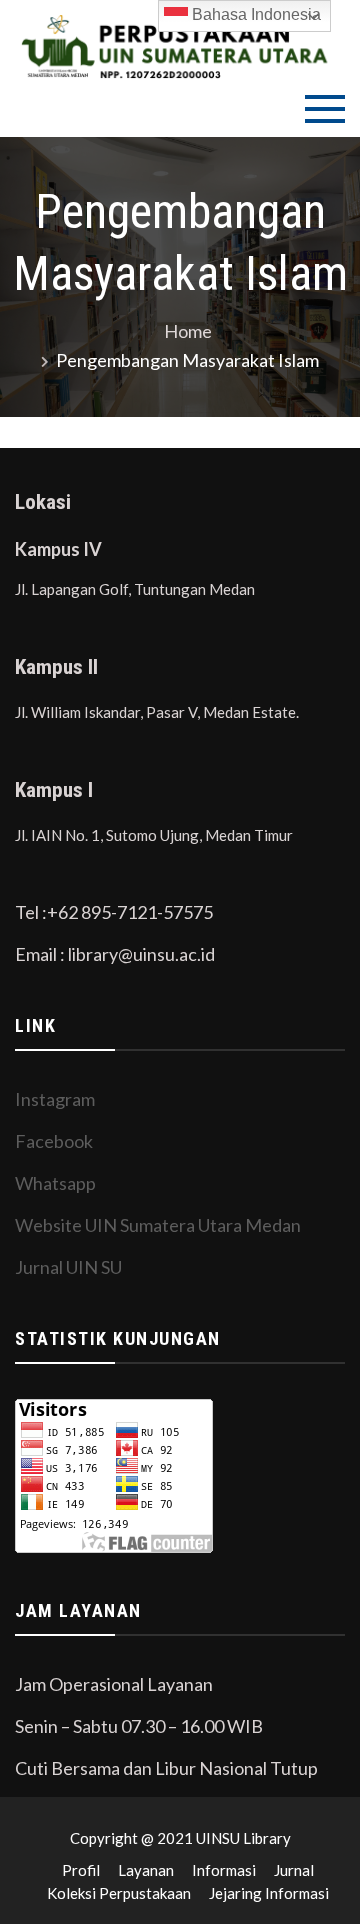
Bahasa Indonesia (254, 14)
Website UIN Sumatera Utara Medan (158, 1225)
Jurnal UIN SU (68, 1267)
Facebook (54, 1141)
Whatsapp (55, 1183)
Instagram (55, 1099)
